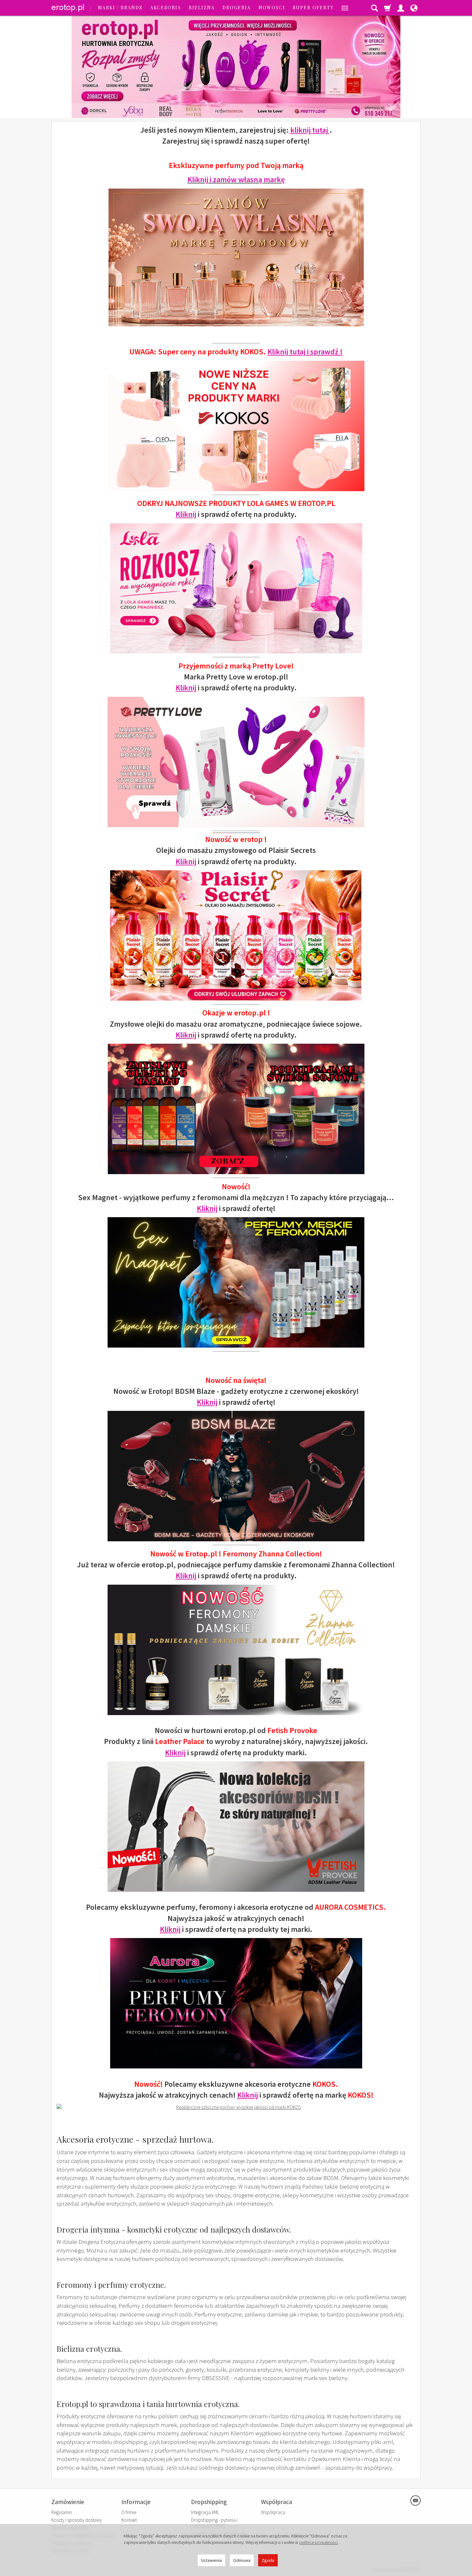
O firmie (129, 2512)
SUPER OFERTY (313, 8)
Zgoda (268, 2560)
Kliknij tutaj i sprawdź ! (305, 352)
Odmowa (242, 2560)
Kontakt (129, 2520)
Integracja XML (205, 2512)
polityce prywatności (319, 2542)
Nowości (272, 8)
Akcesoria (166, 8)
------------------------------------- (236, 831)
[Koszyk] (388, 8)
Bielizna (202, 8)
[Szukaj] (374, 8)
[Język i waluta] (414, 8)
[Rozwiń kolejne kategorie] (345, 8)
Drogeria (237, 8)
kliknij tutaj (310, 130)
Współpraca (273, 2512)
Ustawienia (211, 2560)
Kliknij (186, 514)
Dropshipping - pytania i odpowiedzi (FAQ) (214, 2523)
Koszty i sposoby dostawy (77, 2520)
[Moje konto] (401, 8)
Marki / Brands (120, 8)
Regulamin (62, 2512)
